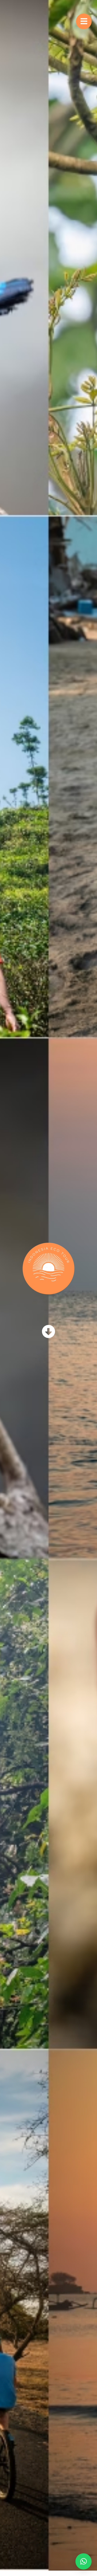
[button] (84, 2561)
